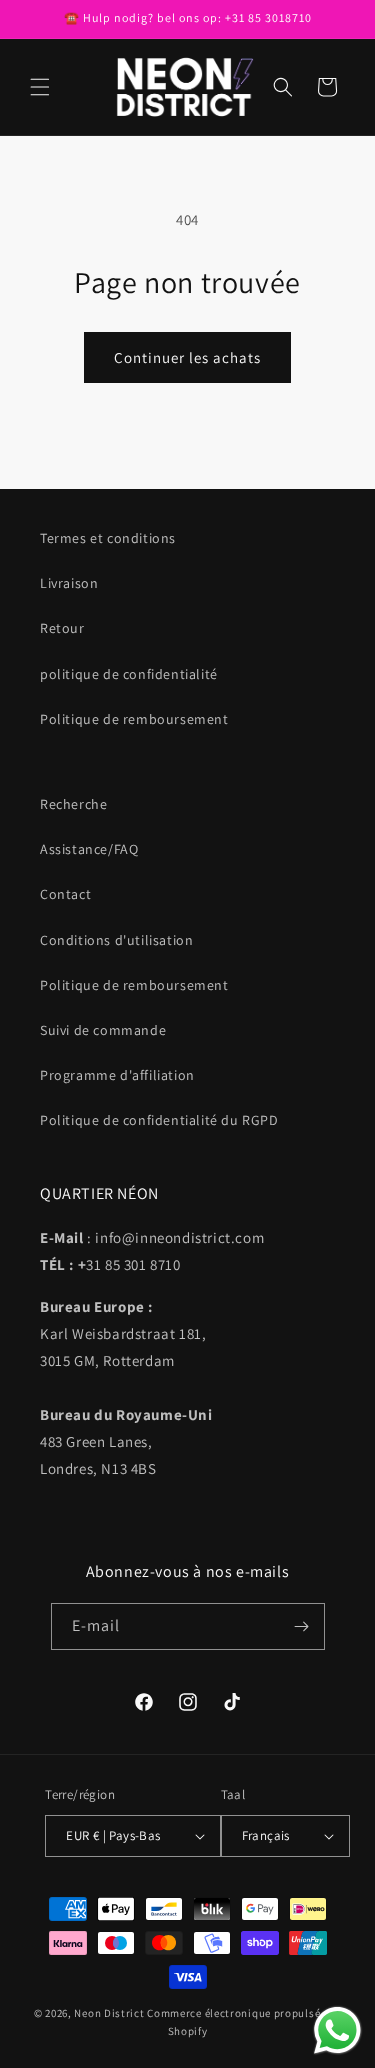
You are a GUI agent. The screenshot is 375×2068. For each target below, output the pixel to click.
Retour (62, 628)
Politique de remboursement (134, 719)
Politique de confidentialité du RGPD (159, 1120)
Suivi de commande (103, 1030)
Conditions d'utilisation (116, 940)
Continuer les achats (187, 357)
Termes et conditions (108, 538)
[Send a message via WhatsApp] (337, 2030)
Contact (65, 894)
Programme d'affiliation (117, 1075)
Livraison (69, 583)
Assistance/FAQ (89, 849)
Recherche (73, 804)
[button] (40, 87)
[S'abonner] (302, 1626)
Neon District (110, 2013)
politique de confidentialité (129, 674)
